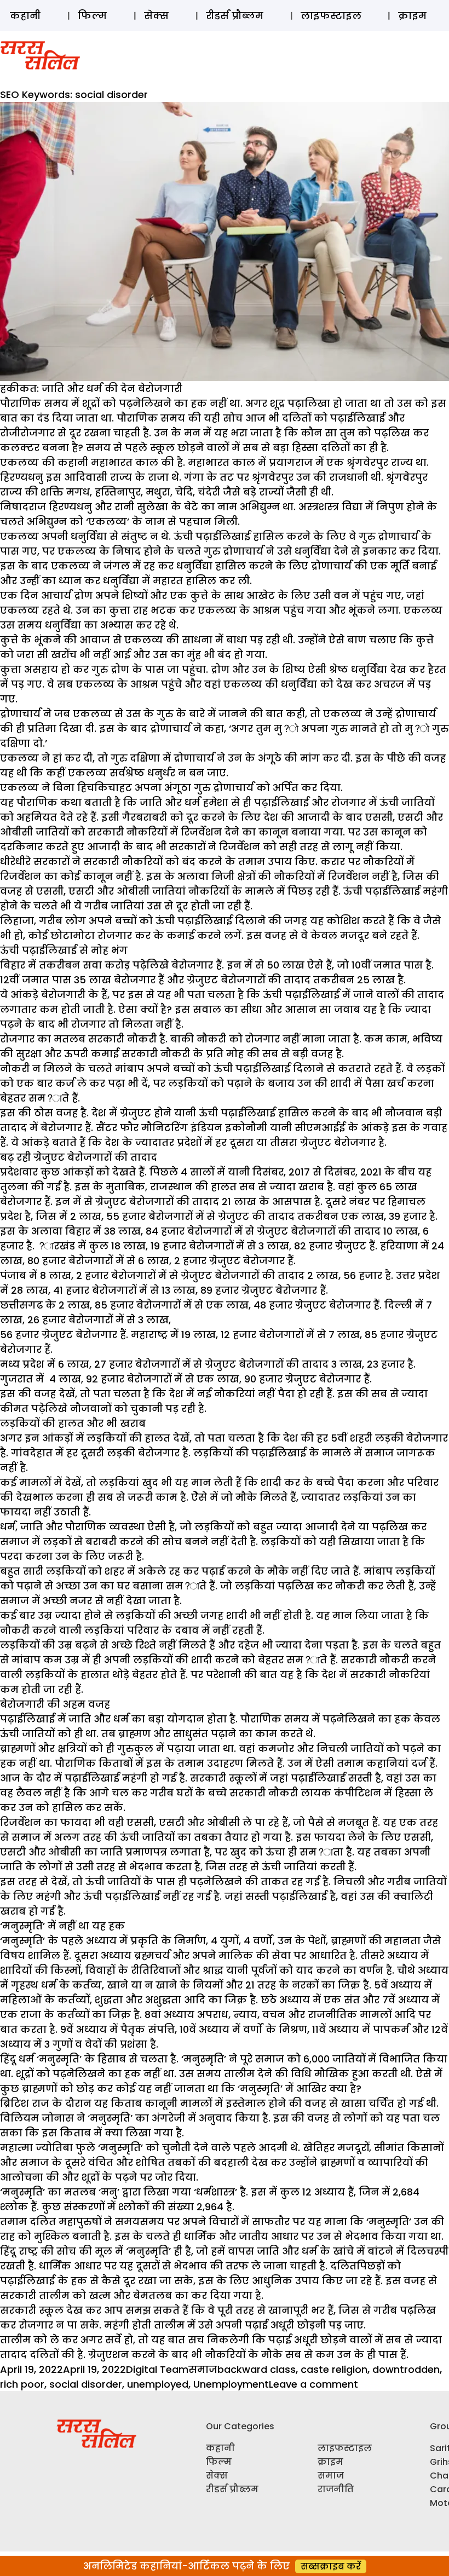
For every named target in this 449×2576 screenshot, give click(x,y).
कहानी (25, 16)
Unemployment (231, 2384)
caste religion (334, 2369)
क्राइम (412, 16)
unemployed (158, 2384)
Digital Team (157, 2369)
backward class (257, 2369)
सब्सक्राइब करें (331, 2566)
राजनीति (336, 2489)
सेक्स (156, 16)
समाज (203, 2369)
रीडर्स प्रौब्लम (235, 16)
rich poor (22, 2384)
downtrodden (406, 2369)
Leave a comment (313, 2384)
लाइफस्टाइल (331, 16)
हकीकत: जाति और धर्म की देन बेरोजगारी (91, 388)
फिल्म (92, 16)
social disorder (86, 2384)
